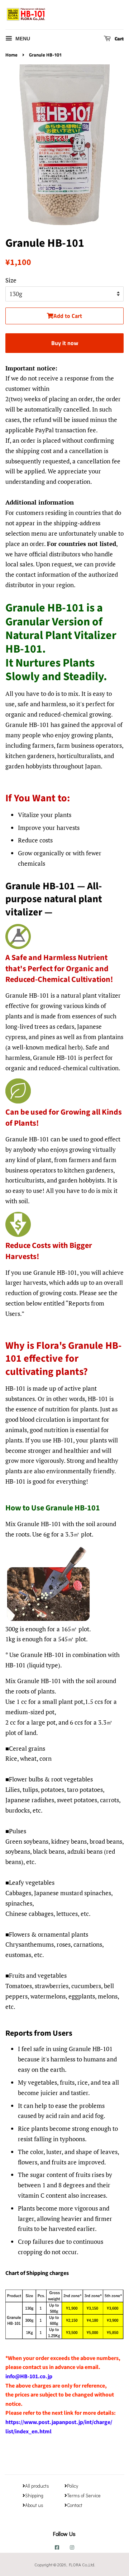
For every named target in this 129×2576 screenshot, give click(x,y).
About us (34, 2505)
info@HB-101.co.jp (29, 2376)
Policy (73, 2486)
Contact (75, 2505)
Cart (119, 38)
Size (11, 280)
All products (37, 2486)
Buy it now (65, 343)
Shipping (34, 2496)
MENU (22, 39)
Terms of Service (84, 2496)
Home (11, 55)
